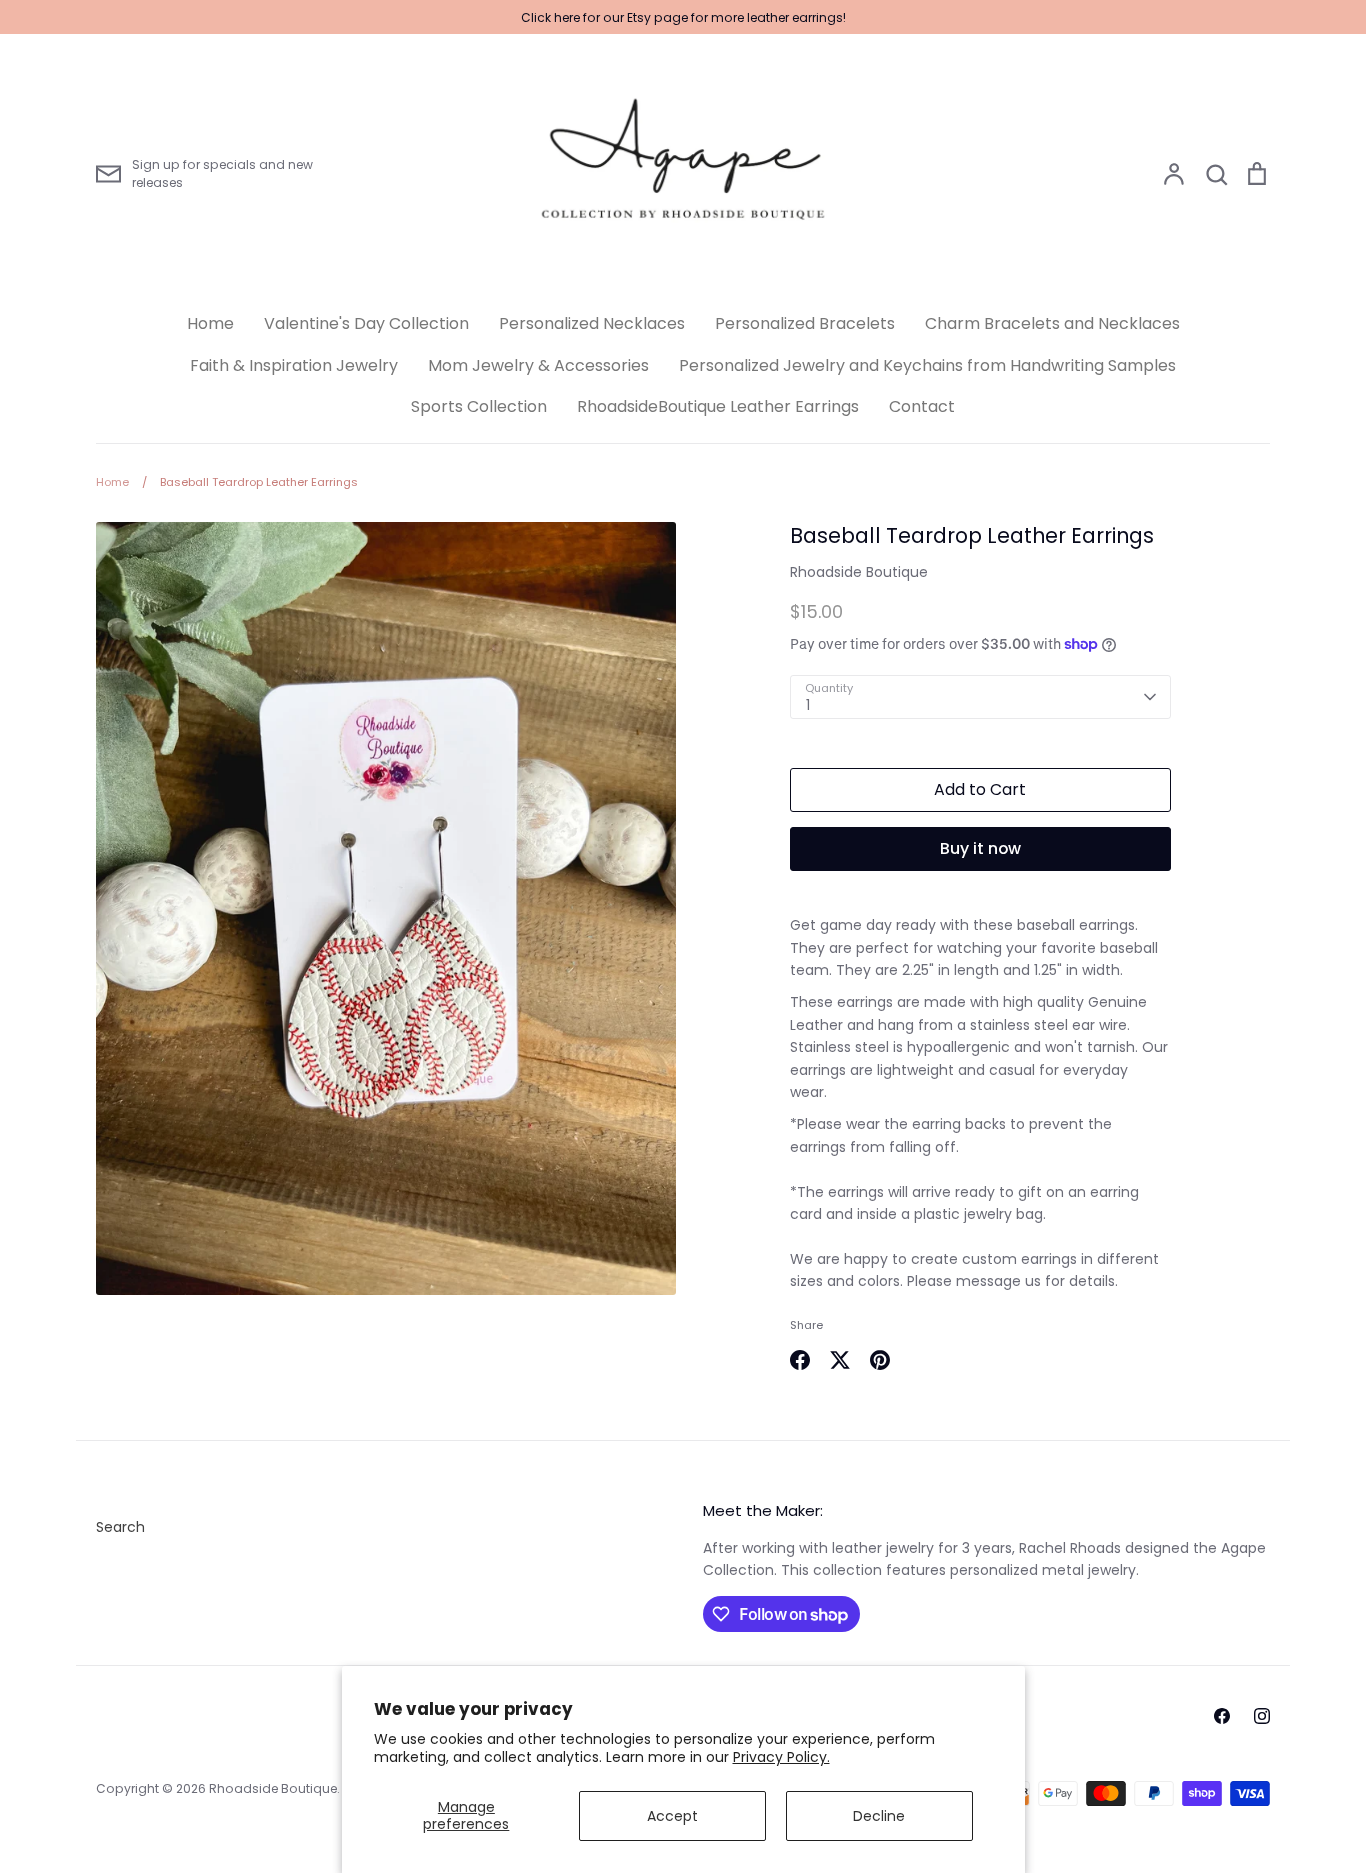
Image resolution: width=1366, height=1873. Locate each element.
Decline (879, 1816)
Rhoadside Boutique (859, 572)
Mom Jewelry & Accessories (538, 365)
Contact (922, 406)
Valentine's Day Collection (366, 323)
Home (210, 323)
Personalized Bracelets (805, 323)
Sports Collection (479, 406)
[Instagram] (1262, 1716)
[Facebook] (1222, 1716)
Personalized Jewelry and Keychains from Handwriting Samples (927, 365)
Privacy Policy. (781, 1757)
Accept (672, 1816)
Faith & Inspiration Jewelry (294, 365)
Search (120, 1527)
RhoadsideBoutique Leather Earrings (718, 406)
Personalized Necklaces (592, 323)
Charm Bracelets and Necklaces (1052, 323)
